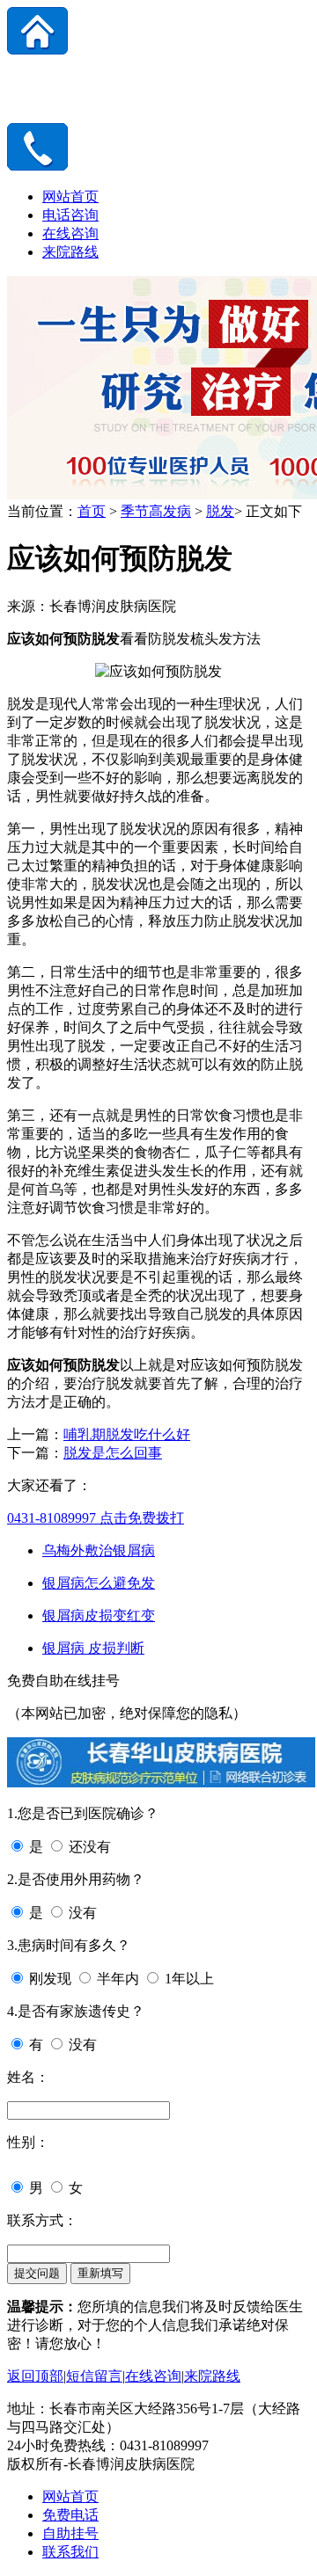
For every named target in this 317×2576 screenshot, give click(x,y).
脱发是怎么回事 (113, 1453)
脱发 (220, 511)
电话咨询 (70, 215)
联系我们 (70, 2552)
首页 (92, 511)
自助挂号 (70, 2533)
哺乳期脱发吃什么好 (127, 1434)
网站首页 (70, 196)
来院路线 (70, 252)
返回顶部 (35, 2376)
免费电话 (70, 2515)
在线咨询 (70, 233)
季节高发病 (156, 511)
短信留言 (94, 2376)
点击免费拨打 (96, 1518)
